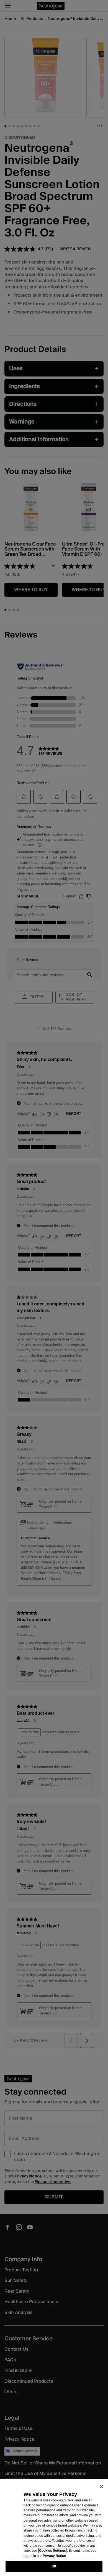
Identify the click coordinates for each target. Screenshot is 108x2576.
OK (54, 2566)
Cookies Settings (52, 2551)
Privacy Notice (54, 2556)
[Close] (101, 2487)
